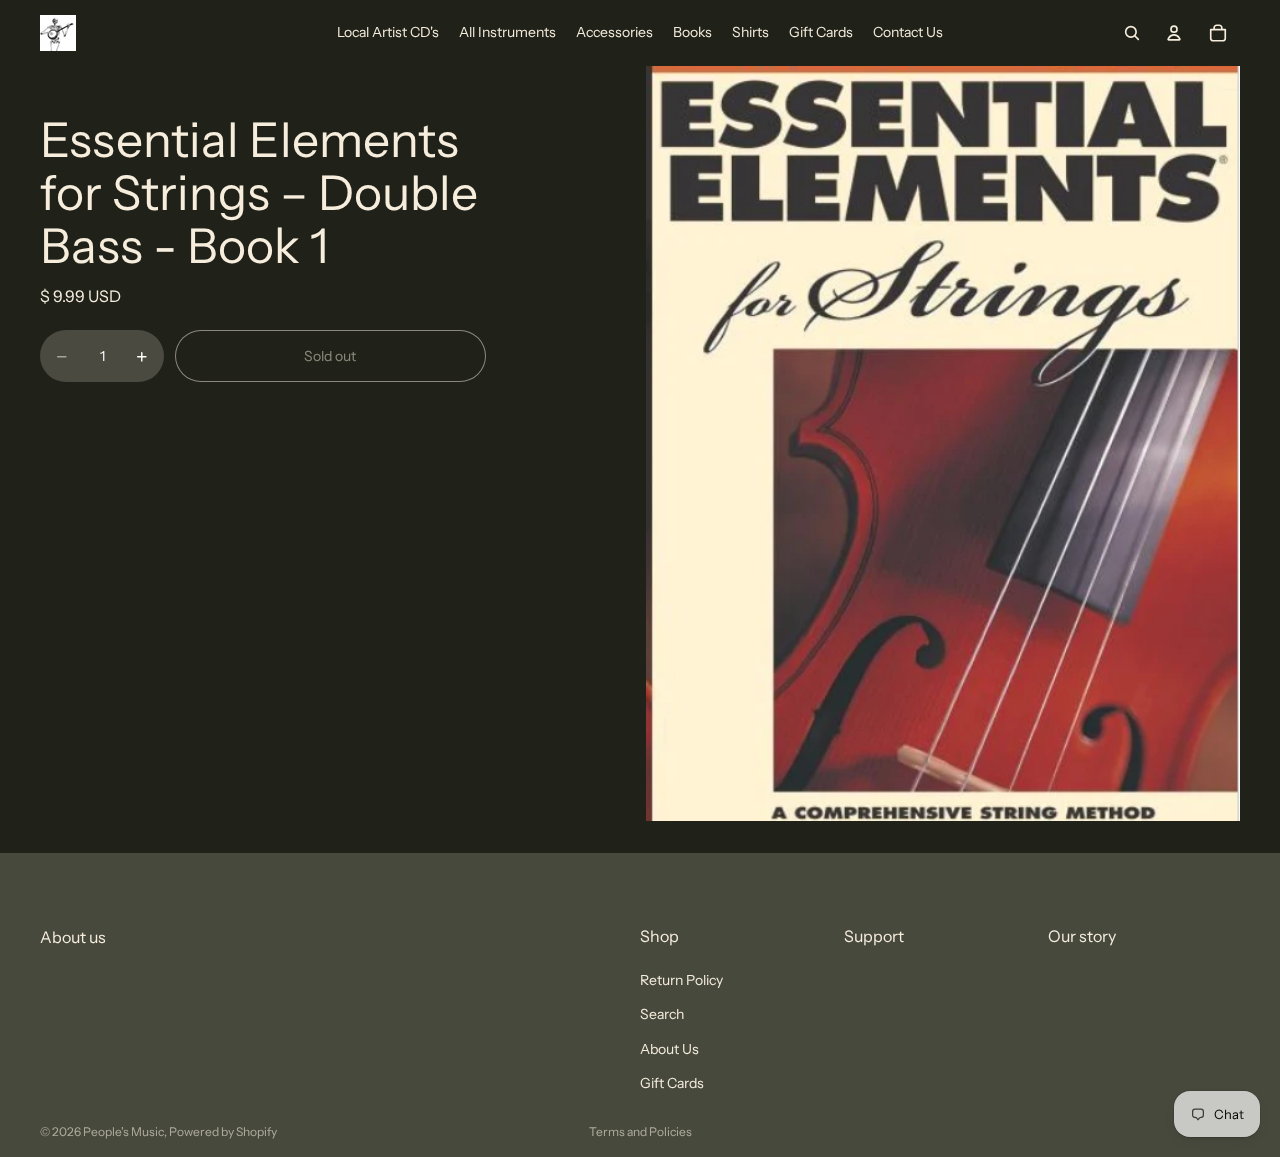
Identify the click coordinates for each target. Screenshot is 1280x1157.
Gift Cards (672, 1083)
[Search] (1132, 33)
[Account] (1174, 33)
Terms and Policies (640, 1131)
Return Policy (681, 980)
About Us (669, 1048)
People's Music (123, 1131)
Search (662, 1014)
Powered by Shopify (223, 1131)
